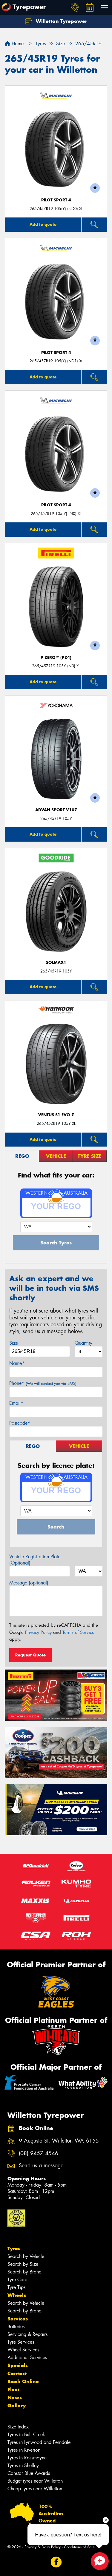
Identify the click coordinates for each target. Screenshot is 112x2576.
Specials (18, 2365)
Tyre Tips (16, 2287)
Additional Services (27, 2357)
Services (18, 2319)
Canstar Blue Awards (29, 2473)
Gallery (17, 2406)
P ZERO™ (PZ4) (56, 658)
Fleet (13, 2389)
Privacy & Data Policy (43, 2547)
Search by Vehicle (26, 2256)
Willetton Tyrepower (61, 21)
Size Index (18, 2427)
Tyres (14, 2248)
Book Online (23, 2381)
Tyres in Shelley (23, 2465)
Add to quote (43, 224)
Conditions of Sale (79, 2547)
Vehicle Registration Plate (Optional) (35, 1560)
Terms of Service (78, 1632)
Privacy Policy (38, 1632)
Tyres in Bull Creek (26, 2435)
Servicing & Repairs (27, 2334)
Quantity (83, 1343)
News (15, 2398)
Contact (17, 2373)
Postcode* (20, 1423)
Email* (16, 1403)
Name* (17, 1363)
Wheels (17, 2295)
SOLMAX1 (56, 963)
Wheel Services (23, 2350)
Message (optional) (29, 1583)
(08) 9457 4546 (39, 2153)
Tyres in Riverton (24, 2450)
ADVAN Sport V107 (56, 810)
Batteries (16, 2327)
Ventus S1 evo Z (56, 1115)
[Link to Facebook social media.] (56, 2562)
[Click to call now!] (75, 7)
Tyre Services (21, 2342)
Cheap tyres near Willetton (35, 2489)
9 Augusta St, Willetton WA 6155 (59, 2141)
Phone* (43, 1383)
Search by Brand (24, 2272)
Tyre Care (17, 2280)
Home (17, 44)
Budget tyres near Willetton (35, 2481)
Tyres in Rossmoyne (27, 2458)
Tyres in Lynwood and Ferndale (39, 2442)
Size (14, 1343)
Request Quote (30, 1655)
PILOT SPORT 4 (56, 200)
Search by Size (23, 2264)
